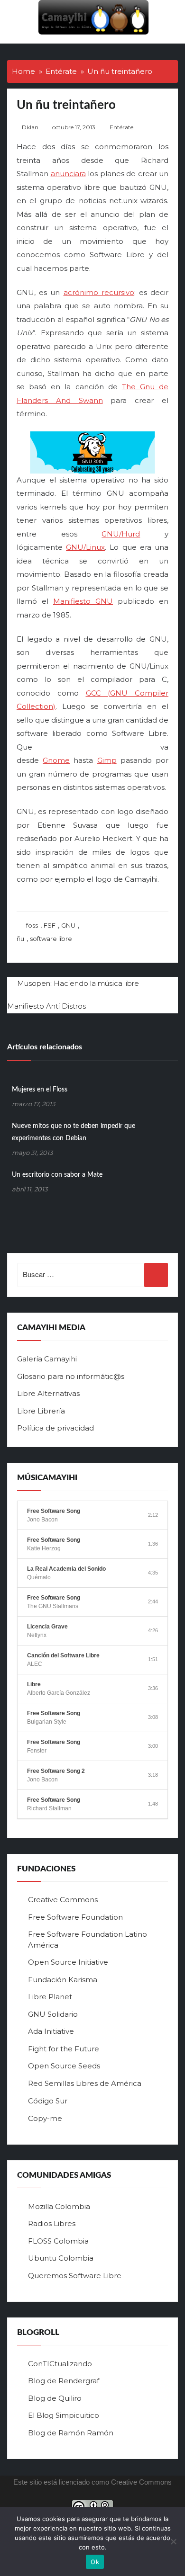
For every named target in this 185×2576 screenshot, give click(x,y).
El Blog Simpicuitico (64, 2415)
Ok (95, 2562)
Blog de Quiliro (55, 2398)
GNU (68, 925)
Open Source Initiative (68, 1962)
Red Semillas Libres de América (85, 2083)
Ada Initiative (51, 2031)
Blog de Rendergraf (64, 2381)
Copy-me (45, 2118)
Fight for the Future (64, 2049)
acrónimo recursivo (99, 292)
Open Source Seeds (64, 2066)
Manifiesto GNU (83, 601)
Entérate (121, 127)
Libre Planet (50, 1997)
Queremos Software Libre (75, 2276)
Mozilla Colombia (59, 2206)
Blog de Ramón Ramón (71, 2433)
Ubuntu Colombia (61, 2258)
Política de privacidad (55, 1428)
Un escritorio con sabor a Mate (57, 1175)
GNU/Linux (85, 547)
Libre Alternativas (48, 1393)
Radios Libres (52, 2223)
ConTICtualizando (60, 2364)
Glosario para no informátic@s (71, 1376)
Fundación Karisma (63, 1980)
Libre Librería (41, 1411)
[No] (173, 2541)
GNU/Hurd (121, 534)
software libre (51, 939)
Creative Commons (63, 1900)
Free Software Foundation (75, 1917)
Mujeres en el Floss (40, 1090)
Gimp (107, 760)
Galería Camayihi (47, 1359)
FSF (50, 925)
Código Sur (48, 2101)
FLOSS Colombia (58, 2241)
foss (32, 925)
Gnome (56, 760)
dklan (30, 127)
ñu (20, 939)
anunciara (68, 174)
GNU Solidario (53, 2014)
